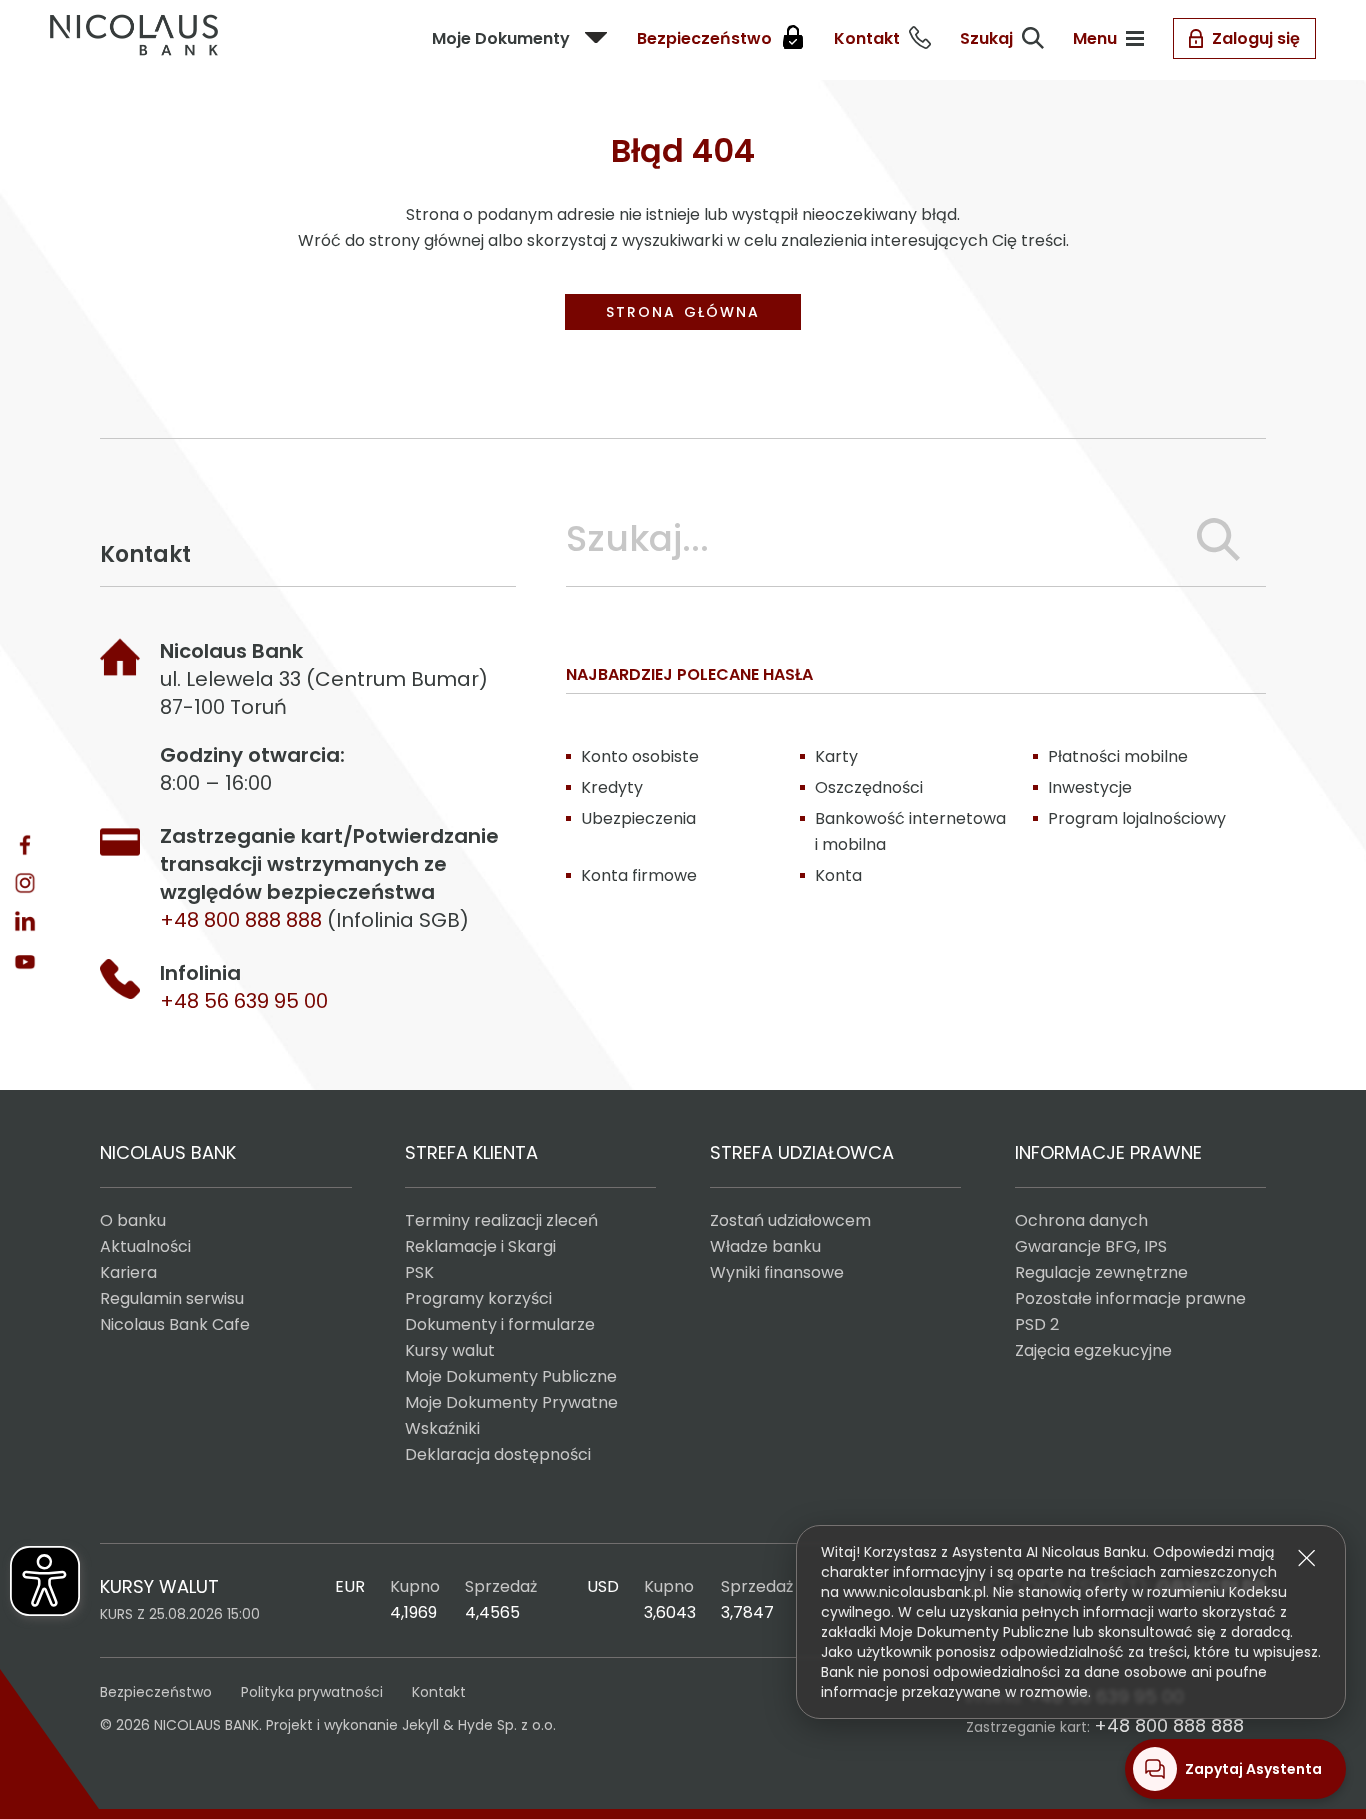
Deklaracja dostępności (498, 1454)
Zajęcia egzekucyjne (1093, 1350)
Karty (836, 756)
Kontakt (439, 1692)
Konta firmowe (639, 875)
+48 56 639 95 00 (244, 1001)
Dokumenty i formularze (500, 1324)
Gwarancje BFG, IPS (1091, 1246)
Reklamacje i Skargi (480, 1246)
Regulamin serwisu (172, 1298)
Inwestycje (1090, 787)
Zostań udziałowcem (790, 1220)
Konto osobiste (640, 756)
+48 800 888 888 (1169, 1725)
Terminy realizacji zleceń (501, 1220)
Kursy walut (450, 1350)
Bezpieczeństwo (156, 1692)
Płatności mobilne (1118, 756)
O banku (133, 1220)
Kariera (128, 1272)
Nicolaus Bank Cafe (175, 1324)
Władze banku (765, 1246)
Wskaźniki (442, 1428)
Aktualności (145, 1246)
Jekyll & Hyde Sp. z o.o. (479, 1725)
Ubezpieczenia (638, 818)
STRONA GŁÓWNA (683, 312)
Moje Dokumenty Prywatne (511, 1402)
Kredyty (612, 787)
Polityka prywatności (312, 1692)
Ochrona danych (1081, 1220)
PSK (419, 1272)
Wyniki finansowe (777, 1272)
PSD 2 (1037, 1324)
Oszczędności (869, 787)
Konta (838, 875)
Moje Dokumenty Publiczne (511, 1376)
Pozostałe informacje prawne (1130, 1298)
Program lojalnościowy (1137, 818)
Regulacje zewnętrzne (1101, 1272)
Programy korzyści (478, 1298)
